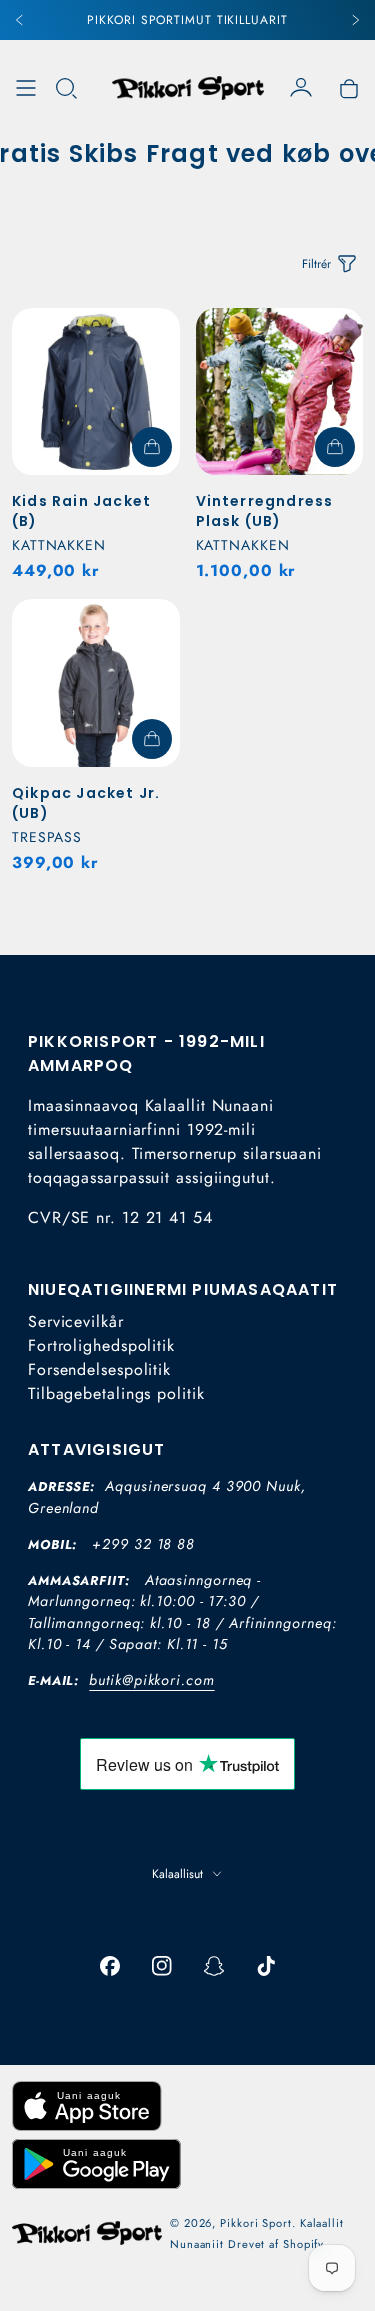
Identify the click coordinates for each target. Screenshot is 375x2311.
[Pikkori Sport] (188, 88)
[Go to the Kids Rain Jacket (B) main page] (96, 392)
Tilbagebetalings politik (116, 1393)
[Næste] (355, 20)
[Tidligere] (20, 20)
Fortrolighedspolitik (101, 1345)
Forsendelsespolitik (99, 1369)
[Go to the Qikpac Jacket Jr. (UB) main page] (96, 683)
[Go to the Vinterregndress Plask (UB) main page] (280, 392)
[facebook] (110, 1966)
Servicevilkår (76, 1321)
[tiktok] (266, 1966)
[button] (66, 88)
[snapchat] (214, 1966)
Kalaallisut (177, 1874)
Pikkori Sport (256, 2223)
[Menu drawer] (26, 88)
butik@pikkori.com (151, 1680)
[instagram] (162, 1966)
